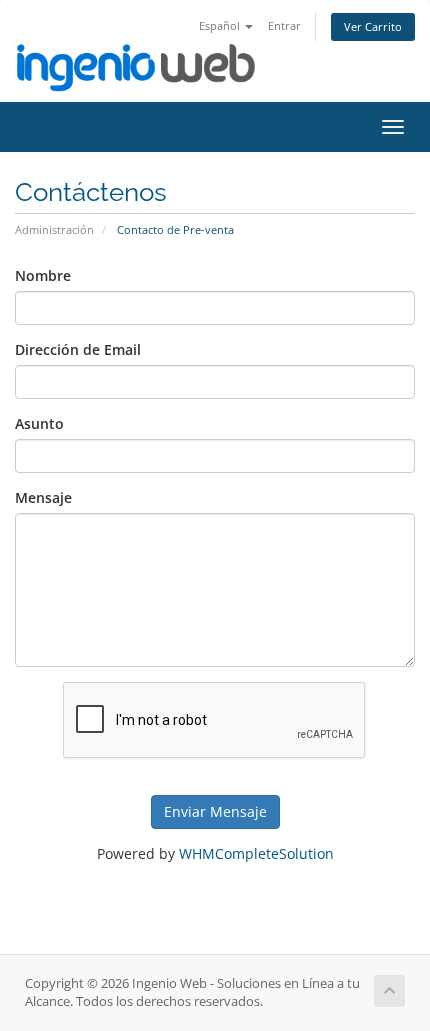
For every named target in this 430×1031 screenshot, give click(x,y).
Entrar (284, 25)
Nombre (43, 275)
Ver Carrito (373, 26)
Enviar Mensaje (215, 811)
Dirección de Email (78, 349)
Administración (54, 229)
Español (221, 25)
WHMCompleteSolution (256, 853)
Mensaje (43, 497)
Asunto (39, 423)
